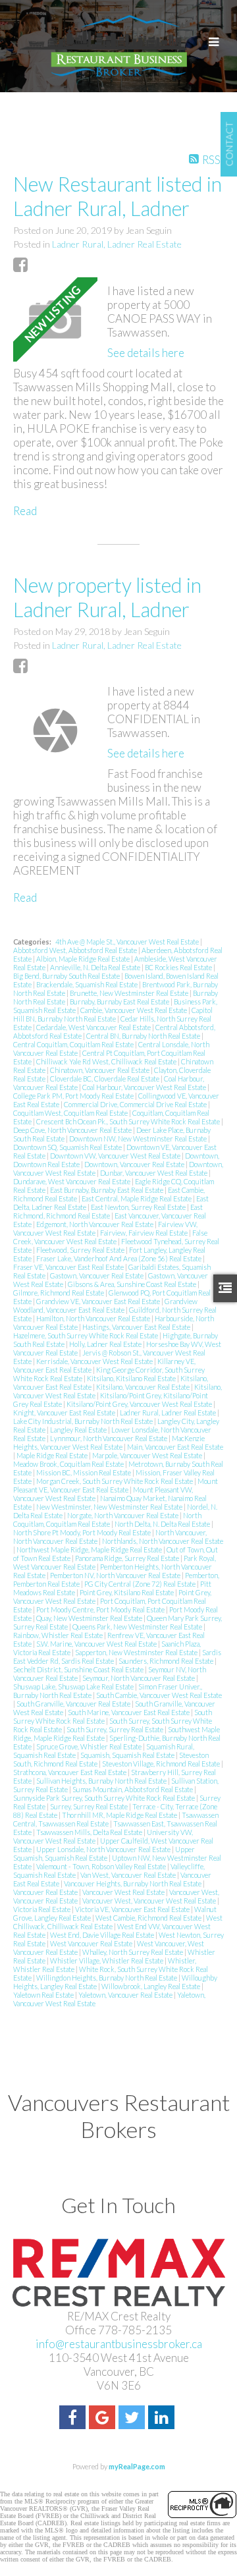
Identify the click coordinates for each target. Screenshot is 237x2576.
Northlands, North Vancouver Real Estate (163, 1541)
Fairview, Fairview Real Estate (145, 1233)
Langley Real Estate (79, 1430)
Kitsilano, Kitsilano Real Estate (132, 1378)
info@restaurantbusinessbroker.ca (119, 2344)
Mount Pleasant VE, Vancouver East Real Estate (116, 1485)
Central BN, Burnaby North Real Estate (144, 1036)
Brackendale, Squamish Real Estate (88, 984)
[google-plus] (104, 2419)
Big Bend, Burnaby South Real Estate (67, 976)
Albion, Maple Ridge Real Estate (84, 959)
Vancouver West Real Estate (124, 1892)
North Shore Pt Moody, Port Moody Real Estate (83, 1532)
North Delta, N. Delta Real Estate (163, 1524)
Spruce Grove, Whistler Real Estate (90, 1746)
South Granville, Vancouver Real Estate (74, 1704)
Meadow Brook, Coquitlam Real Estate (69, 1464)
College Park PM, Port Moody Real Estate (74, 1096)
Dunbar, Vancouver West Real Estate (154, 1173)
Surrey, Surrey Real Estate (90, 1806)
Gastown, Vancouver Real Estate (97, 1275)
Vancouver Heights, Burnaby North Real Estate (133, 1883)
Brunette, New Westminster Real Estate (130, 993)
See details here (146, 353)
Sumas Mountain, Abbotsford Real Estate (133, 1789)
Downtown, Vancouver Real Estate (135, 1164)
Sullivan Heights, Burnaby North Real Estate (102, 1781)
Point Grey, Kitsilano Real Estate (127, 1592)
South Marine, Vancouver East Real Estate (129, 1712)
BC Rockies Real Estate (179, 967)
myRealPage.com (137, 2466)
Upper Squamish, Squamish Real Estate (104, 1853)
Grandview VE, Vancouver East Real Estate (99, 1301)
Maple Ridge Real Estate (53, 1455)
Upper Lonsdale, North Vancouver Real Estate (104, 1849)
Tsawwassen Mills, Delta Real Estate (90, 1832)
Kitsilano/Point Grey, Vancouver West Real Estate (140, 1404)
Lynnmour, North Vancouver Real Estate (109, 1438)
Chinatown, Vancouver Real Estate (100, 1070)
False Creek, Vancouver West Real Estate (110, 1237)
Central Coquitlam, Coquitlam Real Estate (74, 1044)
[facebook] (74, 2419)
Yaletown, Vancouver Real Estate (126, 1995)
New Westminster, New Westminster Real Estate (110, 1507)
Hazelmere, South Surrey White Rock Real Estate (86, 1335)
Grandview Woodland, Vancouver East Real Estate (105, 1305)
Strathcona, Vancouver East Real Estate (70, 1772)
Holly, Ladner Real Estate (106, 1344)
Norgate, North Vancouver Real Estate (123, 1515)
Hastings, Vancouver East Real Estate (137, 1327)
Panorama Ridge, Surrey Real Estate (128, 1558)
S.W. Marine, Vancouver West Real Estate (97, 1644)
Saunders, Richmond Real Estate (167, 1661)
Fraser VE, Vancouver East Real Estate (69, 1267)
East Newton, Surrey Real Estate (139, 1207)
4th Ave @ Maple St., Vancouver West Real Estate (128, 942)
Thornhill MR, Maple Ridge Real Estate (120, 1815)
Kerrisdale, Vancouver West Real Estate (95, 1361)
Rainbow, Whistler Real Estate (59, 1635)
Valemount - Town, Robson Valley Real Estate (102, 1866)
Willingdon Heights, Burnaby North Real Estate (107, 1978)
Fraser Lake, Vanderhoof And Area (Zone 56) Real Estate (119, 1258)
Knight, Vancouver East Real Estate (65, 1412)
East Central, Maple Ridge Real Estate (137, 1198)
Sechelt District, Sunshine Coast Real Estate (79, 1669)
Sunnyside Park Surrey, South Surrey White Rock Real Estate (105, 1798)
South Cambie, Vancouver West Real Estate (159, 1695)
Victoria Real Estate (42, 1909)
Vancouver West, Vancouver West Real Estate (150, 1901)
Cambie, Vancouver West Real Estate (134, 1010)
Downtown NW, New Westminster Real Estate (139, 1138)
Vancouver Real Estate (46, 1892)
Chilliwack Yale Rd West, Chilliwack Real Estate (107, 1061)
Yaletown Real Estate (44, 1995)
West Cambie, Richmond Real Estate (149, 1918)
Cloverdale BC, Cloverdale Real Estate (105, 1079)
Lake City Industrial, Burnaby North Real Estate (84, 1421)
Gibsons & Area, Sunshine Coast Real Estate (133, 1284)
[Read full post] (55, 319)
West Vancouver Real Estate (92, 1943)
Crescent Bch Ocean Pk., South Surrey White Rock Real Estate (129, 1121)
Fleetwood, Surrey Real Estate (81, 1250)
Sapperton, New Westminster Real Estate (137, 1652)
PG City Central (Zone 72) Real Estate (141, 1584)
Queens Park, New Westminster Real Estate (138, 1627)
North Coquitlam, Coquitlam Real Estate (107, 1520)
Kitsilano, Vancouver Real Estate (144, 1387)
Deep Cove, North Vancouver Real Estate (73, 1130)
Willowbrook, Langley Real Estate (151, 1986)
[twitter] (133, 2419)
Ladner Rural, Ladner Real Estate (117, 244)
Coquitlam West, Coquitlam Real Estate (71, 1113)
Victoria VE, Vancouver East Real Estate (133, 1909)
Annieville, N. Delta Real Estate (96, 967)
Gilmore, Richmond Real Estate (59, 1293)
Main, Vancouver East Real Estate (175, 1447)
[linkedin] (163, 2419)
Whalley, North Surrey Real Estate (133, 1952)
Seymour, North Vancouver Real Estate (139, 1678)
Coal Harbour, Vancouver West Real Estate (145, 1087)
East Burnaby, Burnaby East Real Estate (107, 1190)
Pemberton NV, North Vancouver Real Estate (116, 1575)
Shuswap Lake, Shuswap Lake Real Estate (74, 1686)
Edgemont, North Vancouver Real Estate (95, 1224)
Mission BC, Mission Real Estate (84, 1472)
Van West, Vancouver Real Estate (129, 1875)
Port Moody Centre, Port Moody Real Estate (101, 1609)
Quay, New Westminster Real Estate (90, 1618)
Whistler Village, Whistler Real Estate (107, 1960)
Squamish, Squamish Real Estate (128, 1755)
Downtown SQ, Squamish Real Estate (68, 1147)
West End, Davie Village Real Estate (103, 1935)
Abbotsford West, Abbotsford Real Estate (76, 950)
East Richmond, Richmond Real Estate (108, 1211)
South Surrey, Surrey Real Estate (116, 1729)
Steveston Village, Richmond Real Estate (162, 1764)
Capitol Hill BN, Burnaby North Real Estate (113, 1014)
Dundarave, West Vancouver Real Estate (72, 1181)
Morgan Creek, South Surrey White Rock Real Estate (115, 1481)
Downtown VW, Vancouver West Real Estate (116, 1156)
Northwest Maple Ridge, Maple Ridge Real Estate (90, 1549)
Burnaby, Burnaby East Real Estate (120, 1001)
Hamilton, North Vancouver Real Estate (94, 1318)
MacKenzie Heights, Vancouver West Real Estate (109, 1442)
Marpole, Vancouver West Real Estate (148, 1455)
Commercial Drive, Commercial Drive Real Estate (136, 1104)
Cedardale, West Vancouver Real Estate (94, 1027)
